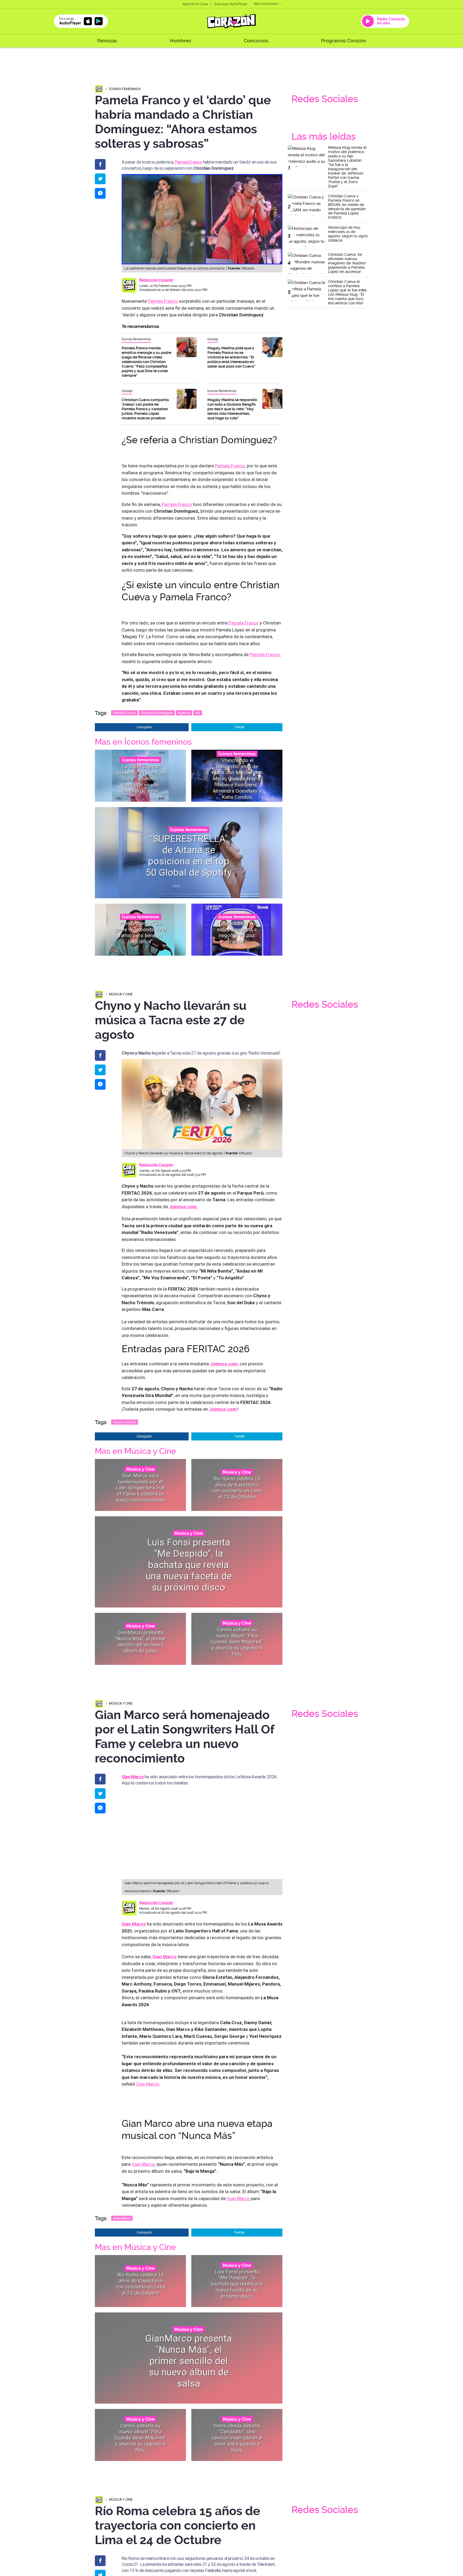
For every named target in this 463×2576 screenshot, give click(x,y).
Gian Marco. (148, 2084)
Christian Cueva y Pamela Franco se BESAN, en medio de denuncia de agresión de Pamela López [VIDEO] (347, 207)
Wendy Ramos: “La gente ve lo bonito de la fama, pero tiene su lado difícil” (140, 932)
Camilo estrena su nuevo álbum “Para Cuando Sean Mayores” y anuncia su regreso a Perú (237, 1642)
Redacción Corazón (156, 280)
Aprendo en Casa (195, 4)
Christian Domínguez (157, 713)
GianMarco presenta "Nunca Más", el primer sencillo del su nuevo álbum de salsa (141, 1642)
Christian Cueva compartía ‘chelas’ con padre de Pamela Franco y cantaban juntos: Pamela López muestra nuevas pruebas (145, 409)
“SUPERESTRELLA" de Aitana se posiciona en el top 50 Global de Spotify (189, 855)
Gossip (213, 339)
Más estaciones (266, 4)
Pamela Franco (188, 162)
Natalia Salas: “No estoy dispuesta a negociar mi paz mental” (237, 932)
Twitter (239, 727)
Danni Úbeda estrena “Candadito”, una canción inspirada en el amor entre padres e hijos (237, 2438)
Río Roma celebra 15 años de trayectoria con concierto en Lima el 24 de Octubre (237, 1488)
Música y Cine (121, 994)
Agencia (184, 713)
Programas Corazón (343, 41)
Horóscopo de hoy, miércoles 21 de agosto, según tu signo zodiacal (348, 234)
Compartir (144, 727)
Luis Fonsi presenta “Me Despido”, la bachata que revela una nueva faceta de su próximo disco (189, 1565)
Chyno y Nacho (125, 1422)
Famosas (107, 41)
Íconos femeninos (125, 89)
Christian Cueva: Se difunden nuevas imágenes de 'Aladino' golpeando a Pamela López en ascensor (347, 263)
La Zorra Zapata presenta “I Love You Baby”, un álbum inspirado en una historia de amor (140, 778)
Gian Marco (133, 1777)
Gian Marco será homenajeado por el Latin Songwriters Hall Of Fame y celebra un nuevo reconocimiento (141, 1488)
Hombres (180, 41)
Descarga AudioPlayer (231, 4)
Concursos (256, 41)
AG (198, 713)
